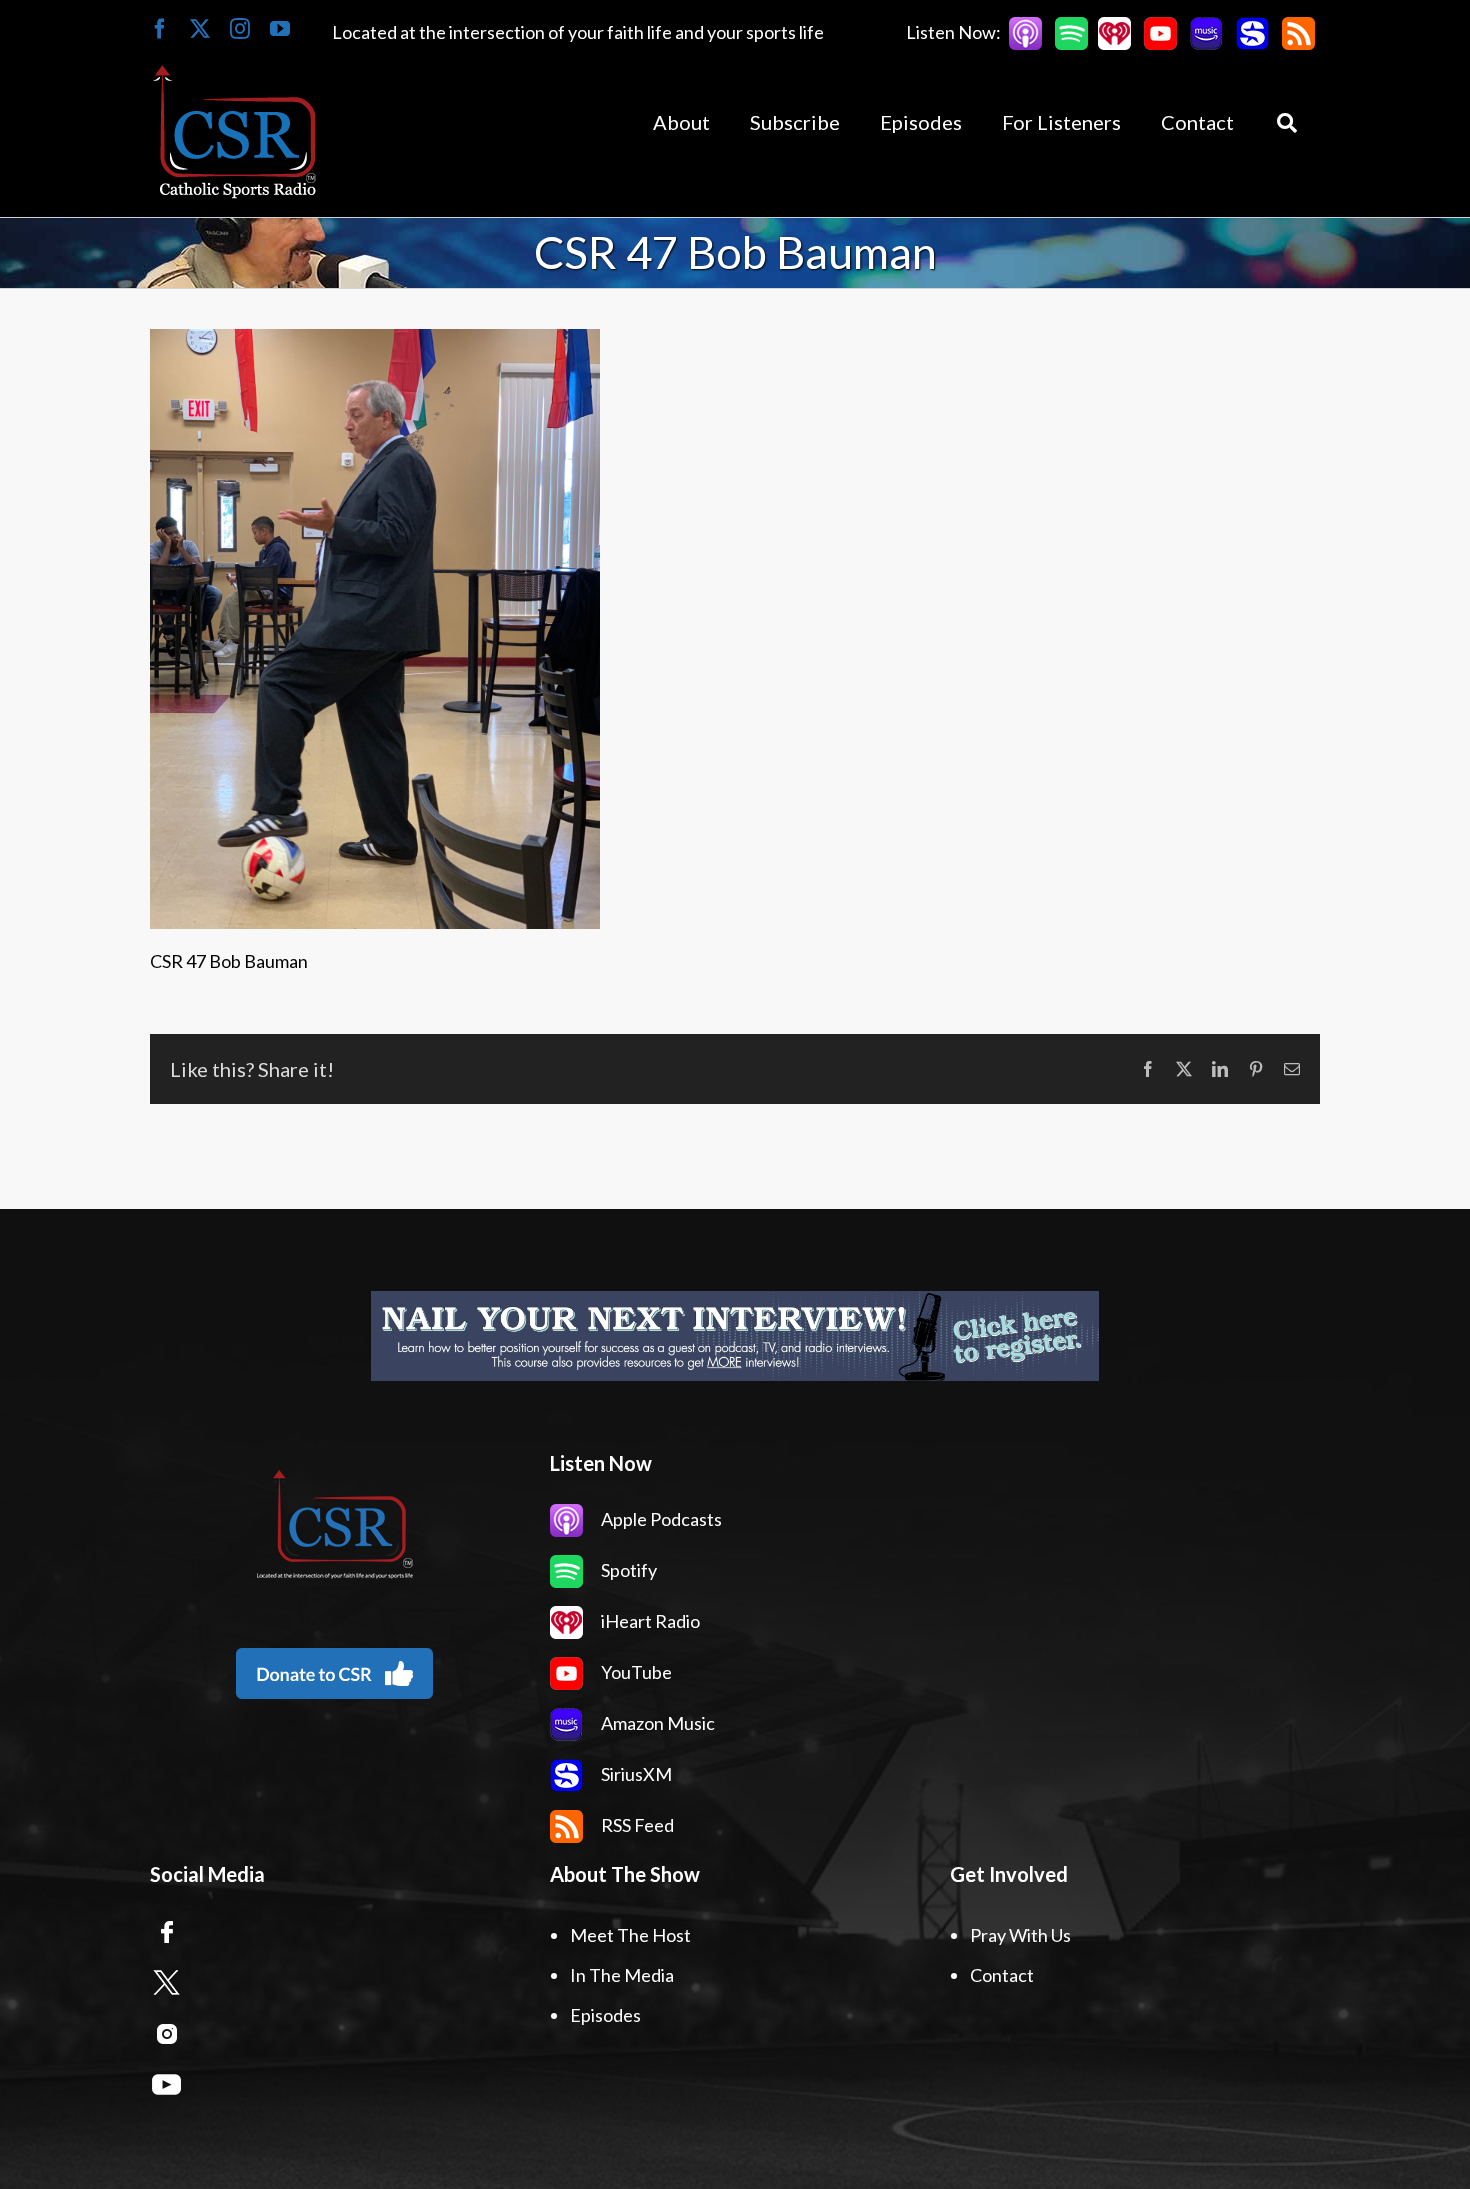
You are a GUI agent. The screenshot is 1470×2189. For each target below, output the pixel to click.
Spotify (627, 1570)
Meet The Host (630, 1935)
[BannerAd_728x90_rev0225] (735, 1336)
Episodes (605, 2015)
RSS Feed (636, 1825)
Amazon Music (656, 1723)
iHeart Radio (649, 1621)
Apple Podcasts (660, 1519)
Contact (1002, 1975)
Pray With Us (1020, 1935)
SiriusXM (635, 1774)
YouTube (635, 1672)
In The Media (622, 1975)
